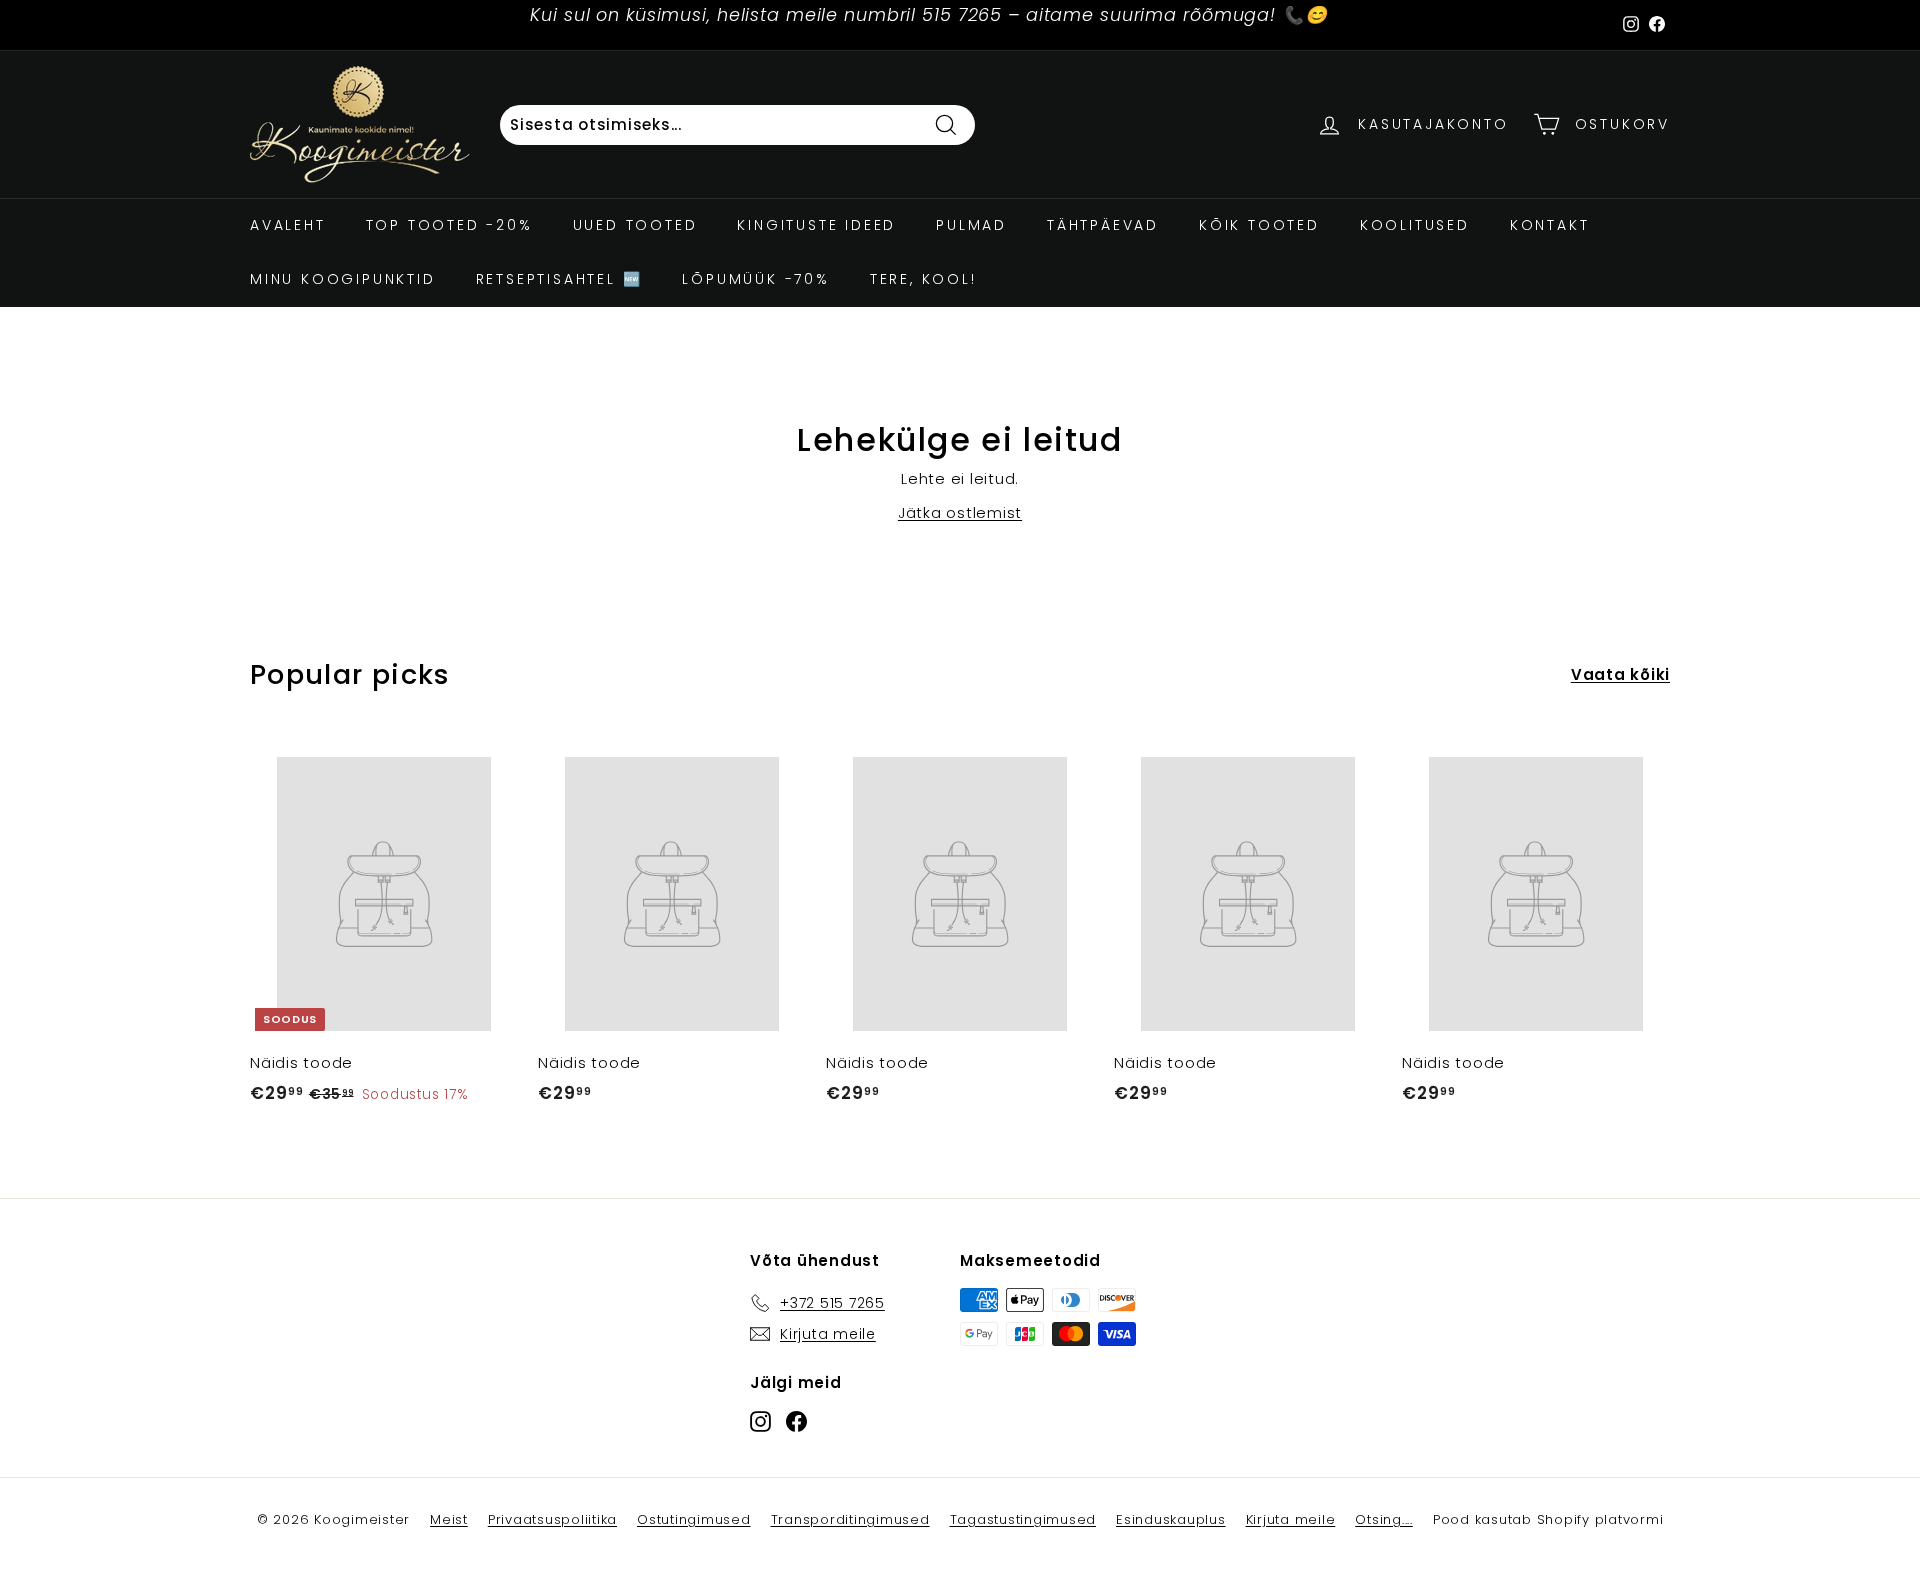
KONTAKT (1550, 225)
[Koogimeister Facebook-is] (796, 1421)
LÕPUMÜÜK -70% (755, 279)
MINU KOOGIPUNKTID (343, 279)
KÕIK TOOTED (1259, 225)
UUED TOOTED (635, 225)
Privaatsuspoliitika (552, 1519)
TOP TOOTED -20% (449, 225)
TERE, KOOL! (923, 279)
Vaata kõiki (1620, 674)
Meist (449, 1519)
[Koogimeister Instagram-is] (760, 1421)
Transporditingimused (850, 1519)
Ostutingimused (694, 1519)
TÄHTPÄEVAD (1103, 225)
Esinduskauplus (1171, 1519)
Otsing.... (1384, 1519)
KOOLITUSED (1415, 225)
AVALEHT (288, 225)
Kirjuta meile (1291, 1519)
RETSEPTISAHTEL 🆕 (559, 279)
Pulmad (971, 225)
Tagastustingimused (1023, 1519)
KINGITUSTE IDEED (816, 225)
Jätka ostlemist (960, 512)
